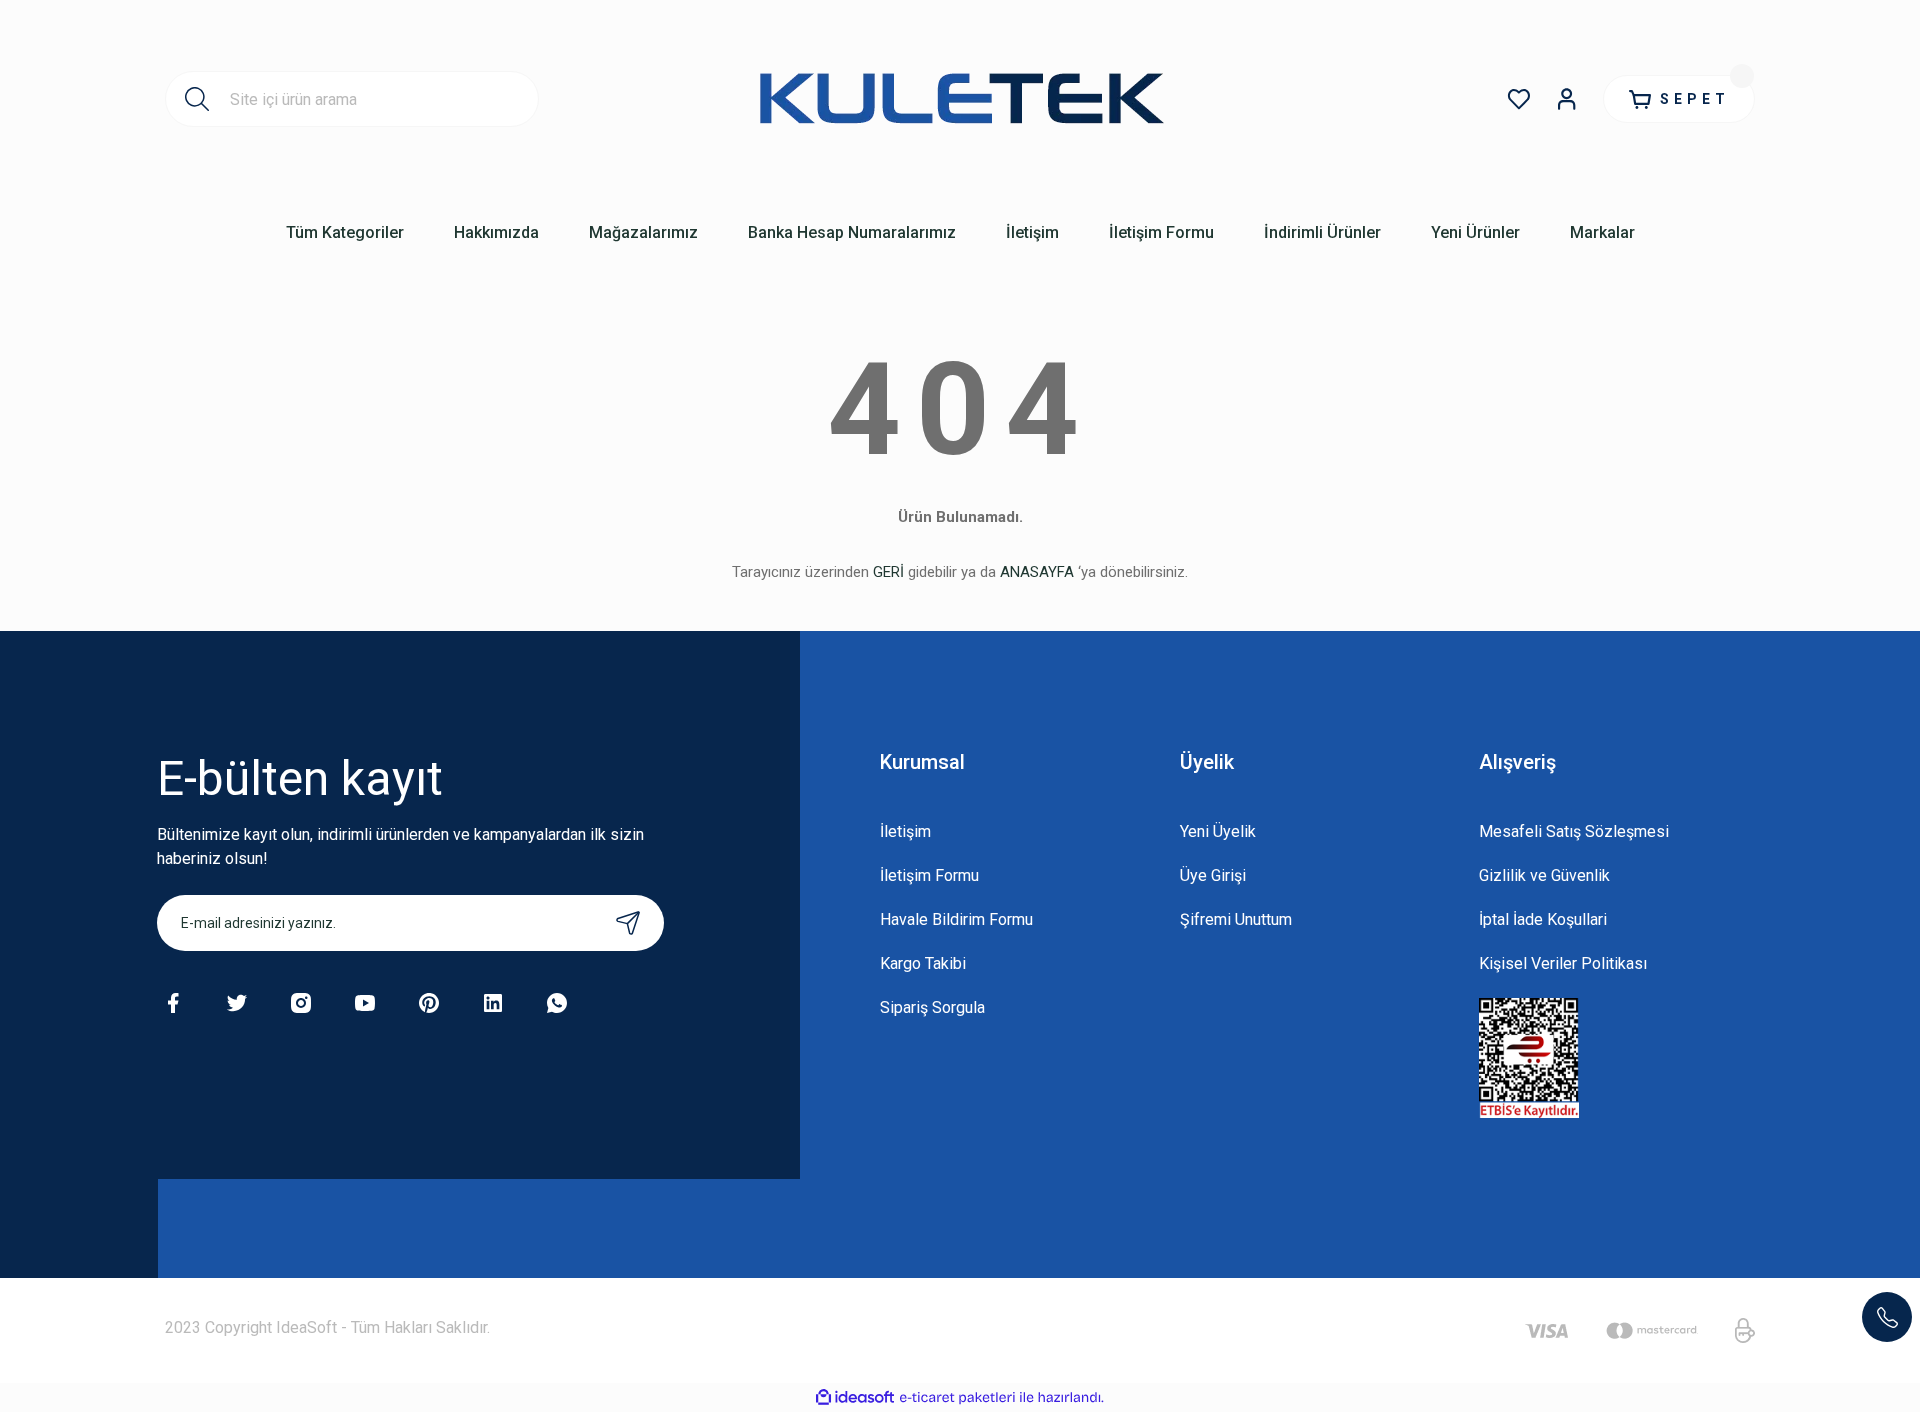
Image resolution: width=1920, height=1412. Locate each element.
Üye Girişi (1213, 875)
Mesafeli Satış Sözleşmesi (1574, 831)
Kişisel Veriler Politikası (1563, 963)
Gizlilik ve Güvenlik (1544, 875)
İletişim (905, 831)
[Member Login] (1567, 99)
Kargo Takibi (923, 963)
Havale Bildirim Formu (956, 919)
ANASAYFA (1037, 572)
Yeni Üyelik (1218, 831)
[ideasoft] (855, 1397)
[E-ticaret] (957, 1398)
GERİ (888, 572)
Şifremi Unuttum (1236, 919)
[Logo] (960, 99)
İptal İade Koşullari (1543, 919)
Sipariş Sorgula (932, 1007)
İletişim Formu (929, 875)
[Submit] (628, 923)
